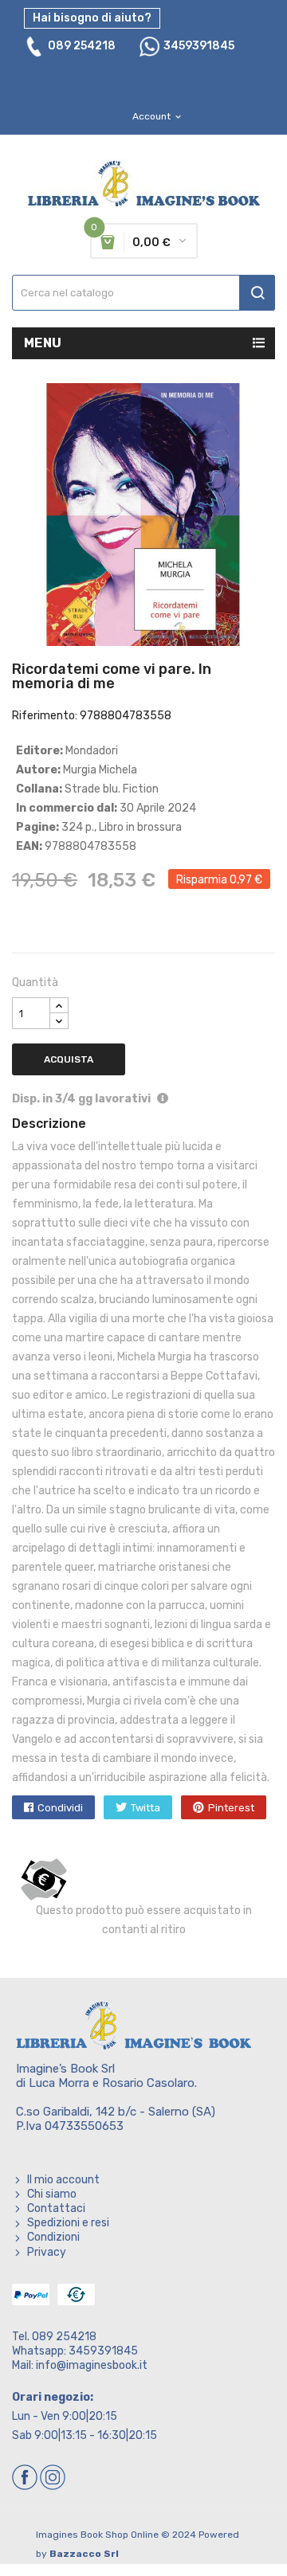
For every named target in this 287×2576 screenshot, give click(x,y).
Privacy (47, 2252)
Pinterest (231, 1808)
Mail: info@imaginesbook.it (80, 2365)
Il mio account (63, 2180)
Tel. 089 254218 (54, 2337)
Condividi (60, 1808)
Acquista (69, 1059)
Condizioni (53, 2237)
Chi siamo (52, 2194)
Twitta (145, 1808)
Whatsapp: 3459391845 (75, 2351)
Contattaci (56, 2208)
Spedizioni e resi (68, 2223)
